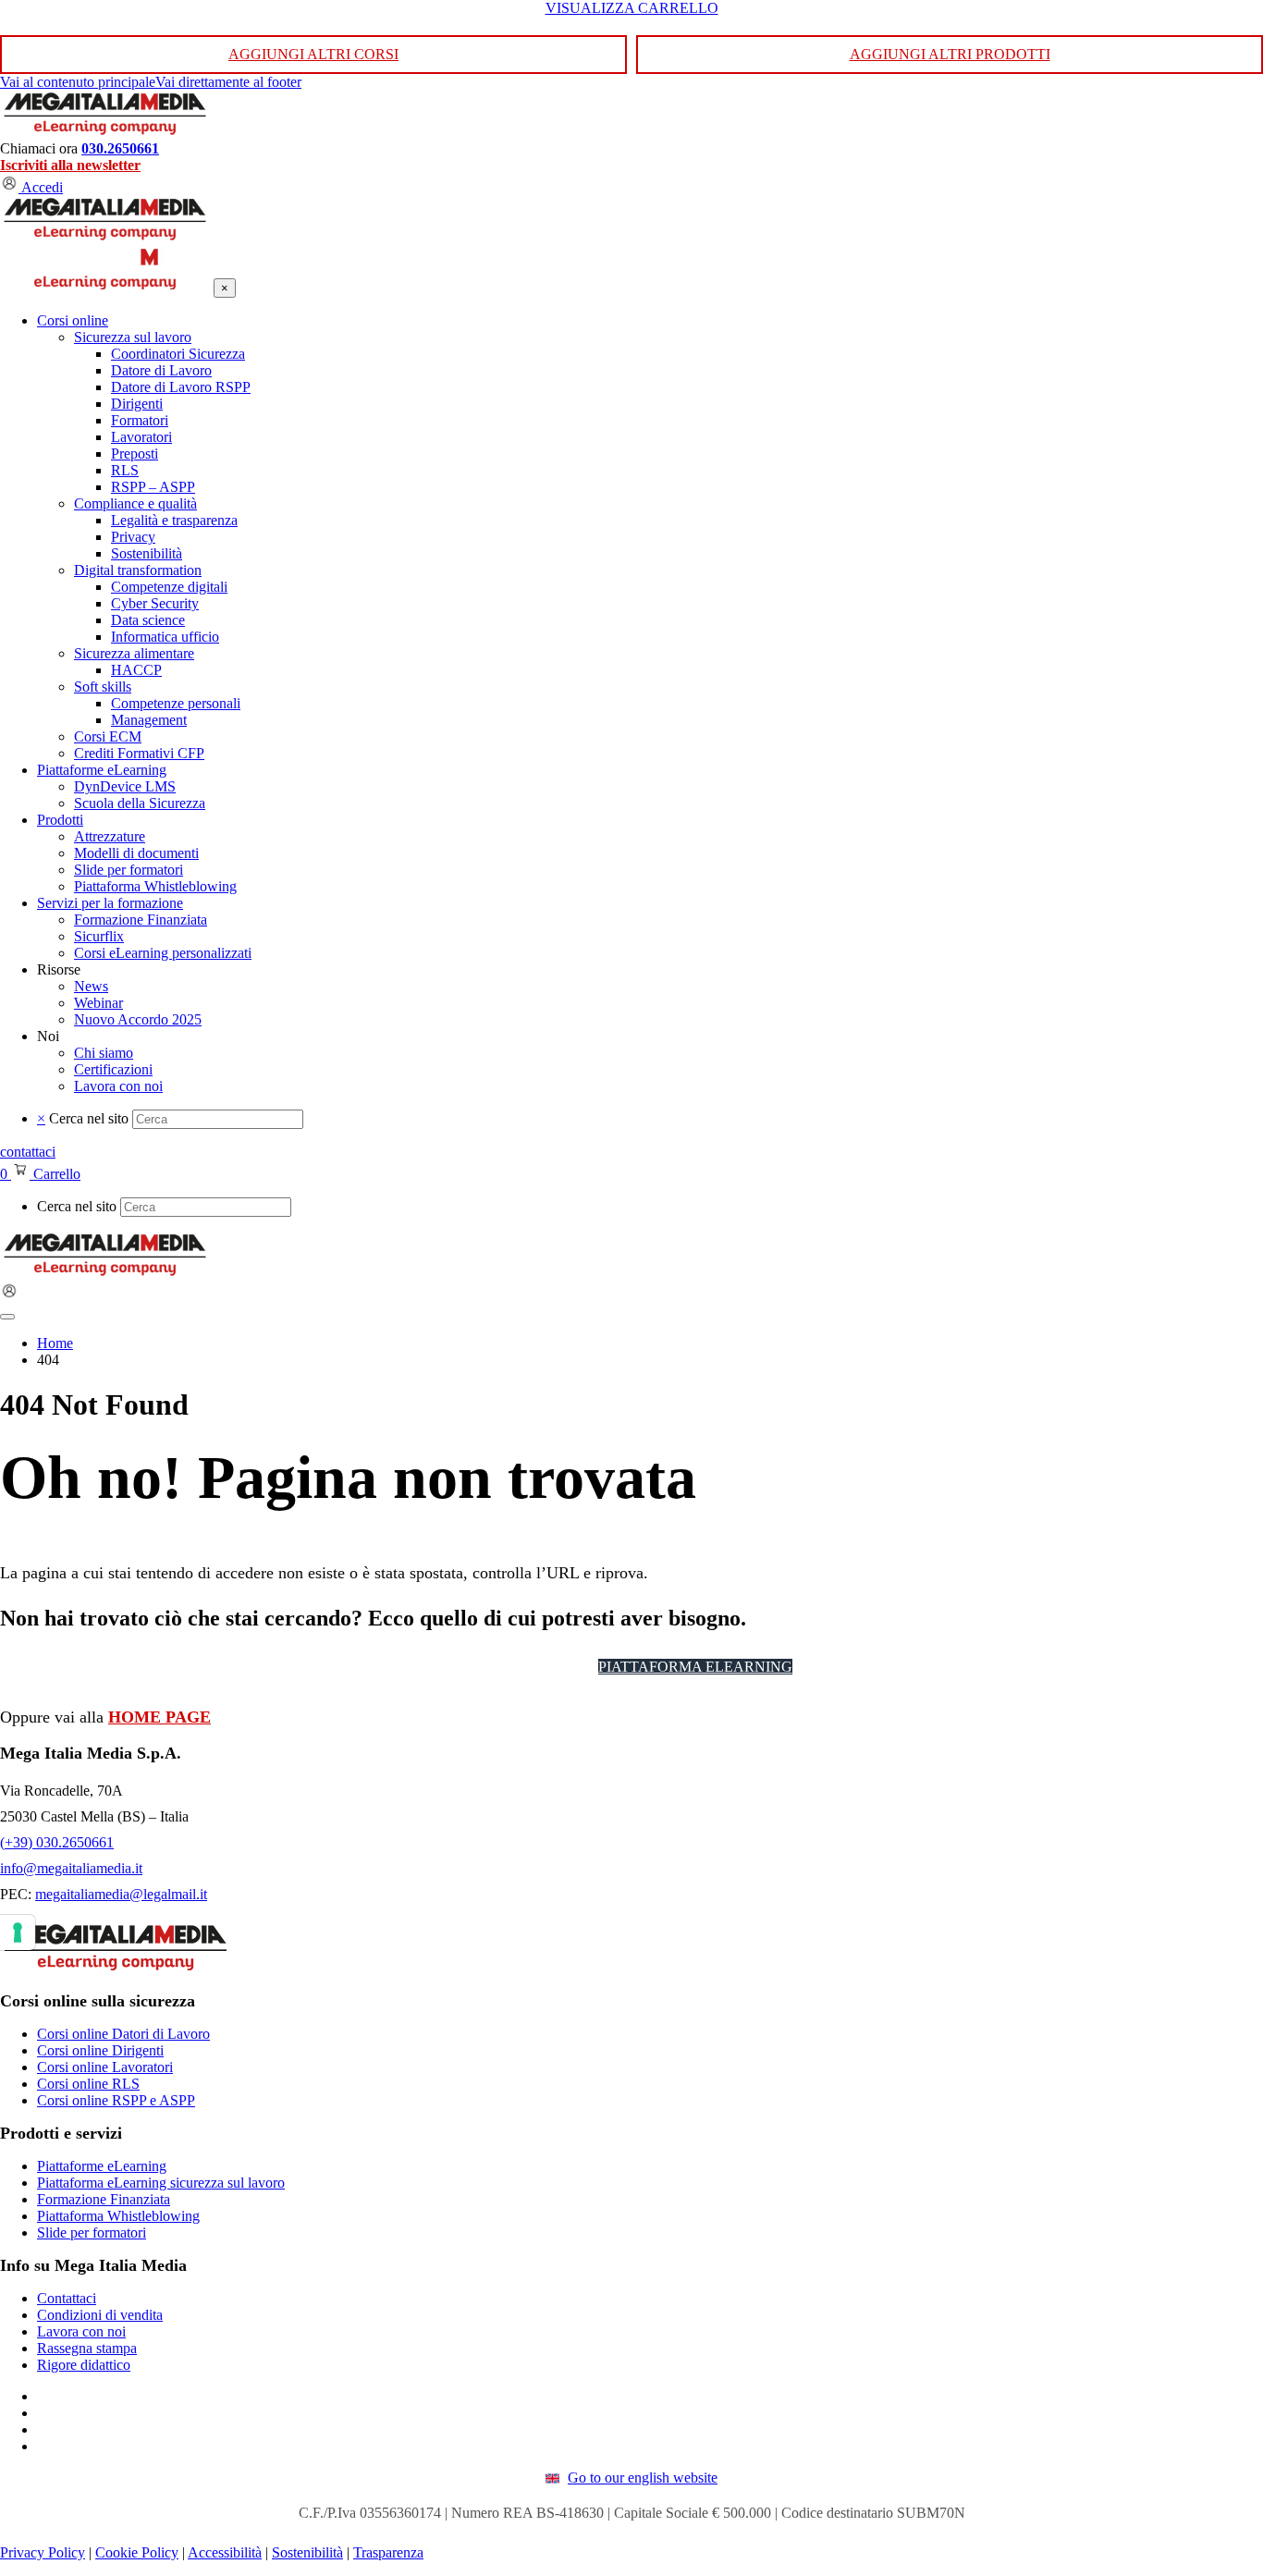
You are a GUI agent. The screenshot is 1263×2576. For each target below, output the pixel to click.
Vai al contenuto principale (78, 82)
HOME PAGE (159, 1717)
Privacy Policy (43, 2552)
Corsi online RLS (88, 2084)
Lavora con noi (81, 2331)
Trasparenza (388, 2552)
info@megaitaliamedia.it (71, 1868)
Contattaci (67, 2298)
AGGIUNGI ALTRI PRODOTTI (950, 54)
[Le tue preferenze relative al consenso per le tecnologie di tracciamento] (18, 1932)
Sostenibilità (307, 2552)
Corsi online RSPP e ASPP (116, 2100)
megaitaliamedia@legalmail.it (121, 1894)
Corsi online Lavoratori (105, 2067)
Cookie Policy (137, 2552)
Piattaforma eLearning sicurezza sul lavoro (161, 2183)
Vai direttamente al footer (228, 82)
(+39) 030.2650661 (57, 1842)
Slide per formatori (92, 2233)
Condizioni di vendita (100, 2315)
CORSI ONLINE (524, 1667)
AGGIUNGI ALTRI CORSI (313, 54)
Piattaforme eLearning (102, 2166)
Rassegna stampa (87, 2348)
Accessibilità (225, 2552)
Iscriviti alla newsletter (70, 165)
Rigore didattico (84, 2365)
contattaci (28, 1152)
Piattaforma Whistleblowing (118, 2216)
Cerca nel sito (89, 1118)
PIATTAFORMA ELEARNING (695, 1667)
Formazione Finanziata (104, 2199)
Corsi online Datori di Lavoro (123, 2034)
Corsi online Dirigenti (100, 2050)
